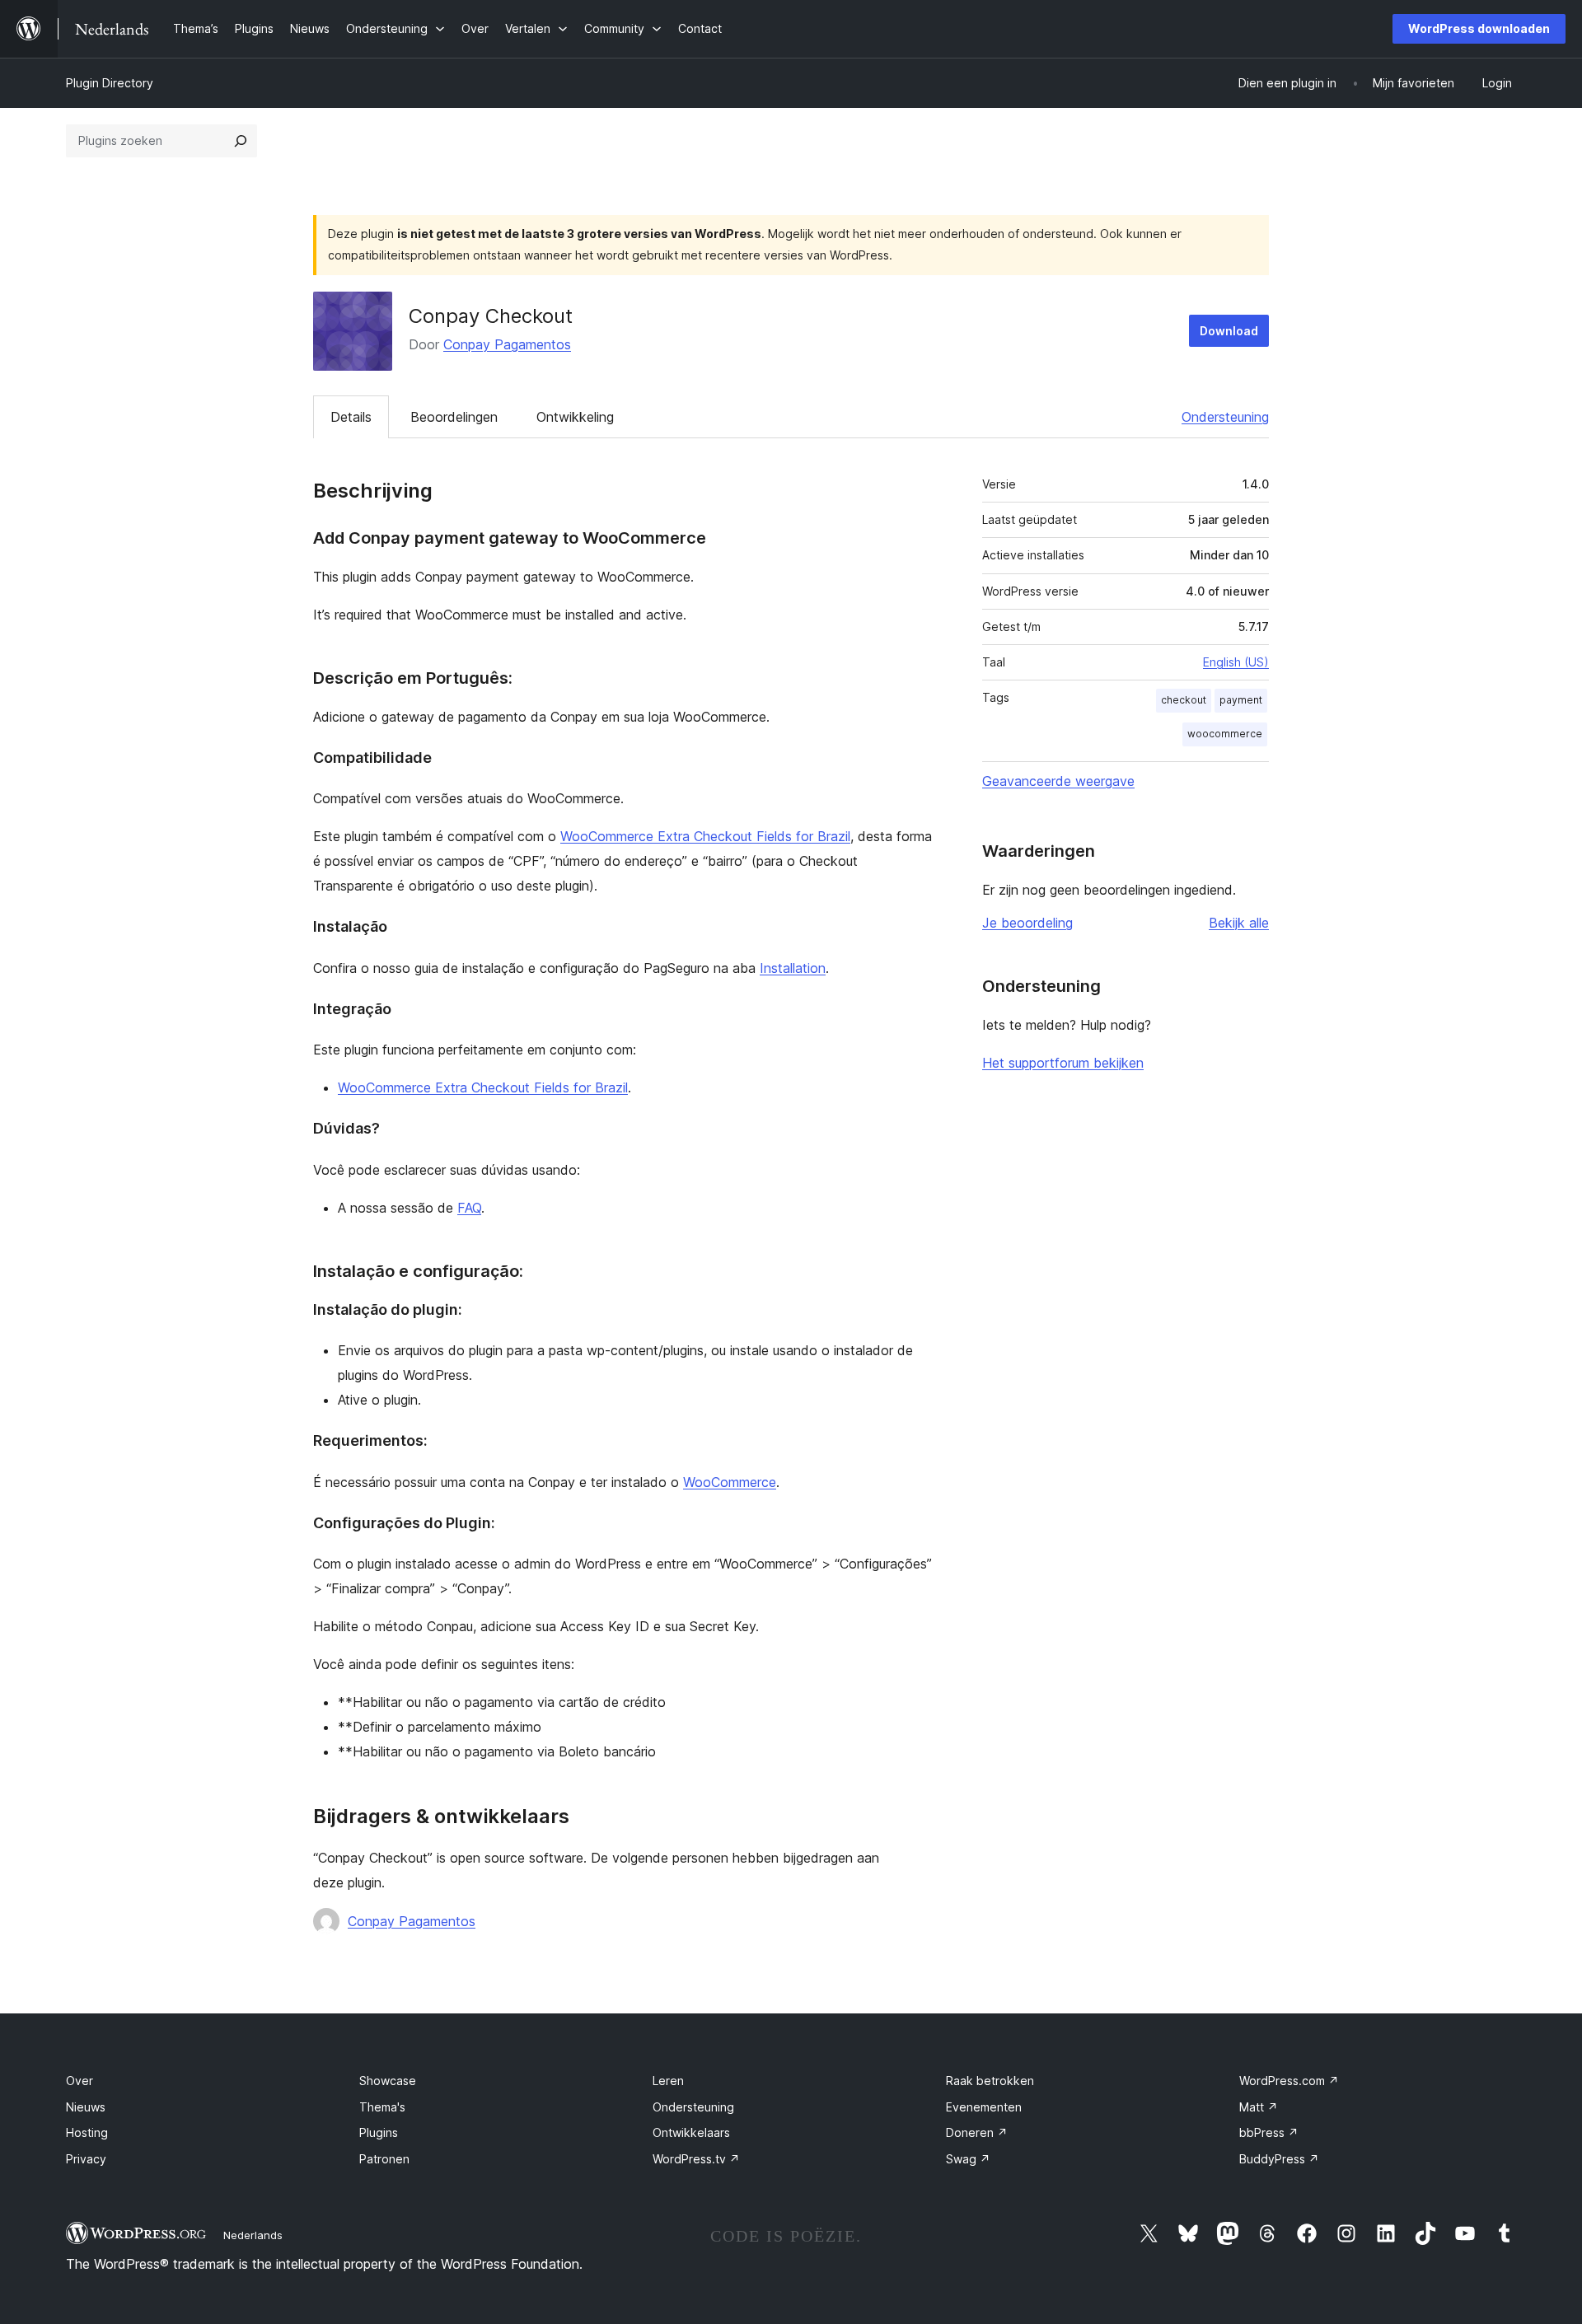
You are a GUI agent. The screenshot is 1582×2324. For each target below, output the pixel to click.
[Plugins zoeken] (241, 141)
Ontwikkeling (575, 417)
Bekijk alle (1239, 923)
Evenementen (984, 2107)
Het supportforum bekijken (1063, 1063)
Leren (668, 2081)
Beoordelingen (454, 417)
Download (1229, 331)
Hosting (87, 2132)
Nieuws (86, 2107)
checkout (1184, 700)
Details (351, 417)
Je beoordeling (1027, 923)
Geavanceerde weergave (1058, 781)
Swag (968, 2159)
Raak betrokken (990, 2081)
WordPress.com (1289, 2081)
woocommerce (1225, 734)
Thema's (382, 2107)
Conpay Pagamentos (507, 344)
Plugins (379, 2132)
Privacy (86, 2159)
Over (80, 2081)
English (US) (1236, 662)
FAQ (469, 1208)
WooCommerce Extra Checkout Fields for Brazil (705, 836)
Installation (793, 968)
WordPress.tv (696, 2159)
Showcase (388, 2081)
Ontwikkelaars (691, 2132)
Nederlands (253, 2235)
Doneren (977, 2132)
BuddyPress (1279, 2159)
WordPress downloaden (1479, 28)
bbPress (1269, 2132)
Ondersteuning (1225, 417)
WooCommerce (730, 1482)
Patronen (384, 2159)
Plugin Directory (110, 83)
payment (1241, 700)
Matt (1259, 2107)
